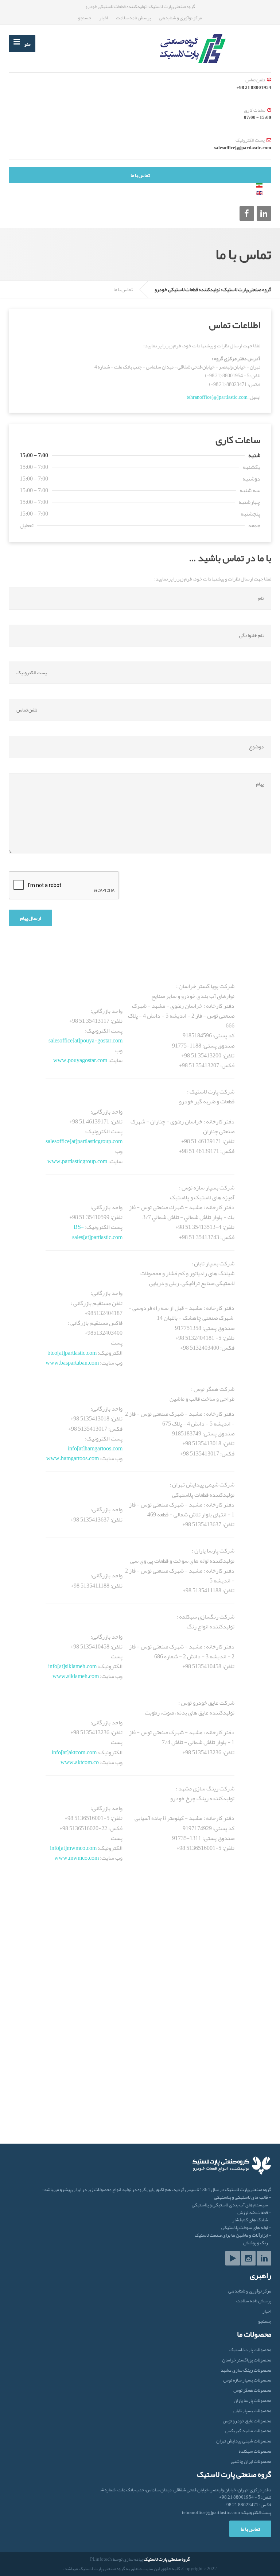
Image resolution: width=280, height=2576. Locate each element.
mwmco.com (82, 1848)
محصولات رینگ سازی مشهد (246, 2370)
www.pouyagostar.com (80, 1060)
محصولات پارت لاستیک (250, 2350)
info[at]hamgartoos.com (95, 1449)
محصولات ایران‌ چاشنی (251, 2462)
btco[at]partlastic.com (72, 1353)
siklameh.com (81, 1666)
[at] (61, 1666)
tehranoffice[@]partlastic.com (217, 397)
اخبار (104, 18)
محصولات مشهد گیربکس (248, 2431)
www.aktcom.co (80, 1762)
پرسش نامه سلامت (133, 18)
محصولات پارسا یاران (252, 2401)
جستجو (85, 18)
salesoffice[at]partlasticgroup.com (84, 1141)
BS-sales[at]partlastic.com (97, 1232)
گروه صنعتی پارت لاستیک (167, 2559)
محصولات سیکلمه (255, 2451)
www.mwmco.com (77, 1858)
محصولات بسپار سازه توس (247, 2380)
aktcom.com (83, 1752)
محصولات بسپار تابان (252, 2411)
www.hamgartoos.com (73, 1458)
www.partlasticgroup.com (77, 1161)
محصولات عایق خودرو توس (247, 2421)
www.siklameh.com (76, 1676)
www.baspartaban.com (72, 1363)
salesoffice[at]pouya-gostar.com (85, 1041)
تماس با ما (140, 175)
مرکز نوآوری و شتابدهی (180, 18)
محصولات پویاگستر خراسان (247, 2360)
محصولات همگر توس (252, 2390)
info (53, 1666)
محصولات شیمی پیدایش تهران (244, 2441)
